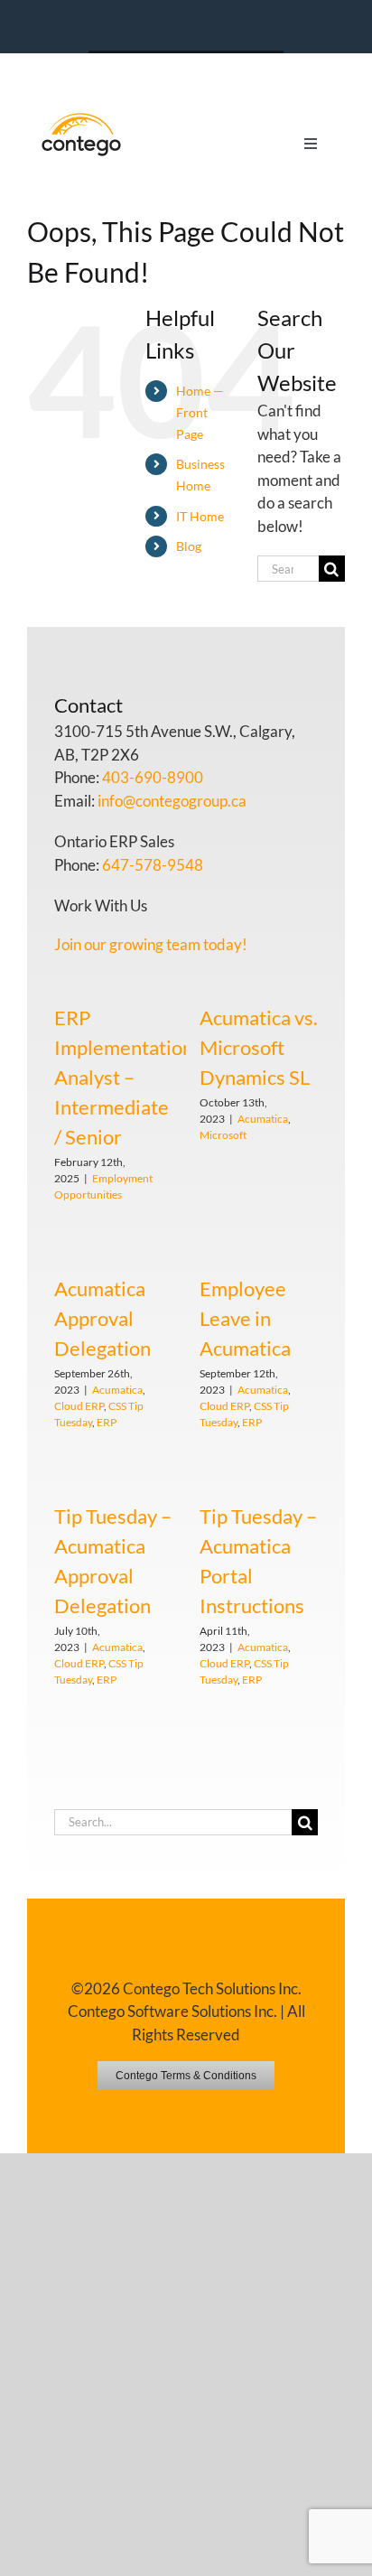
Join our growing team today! (151, 944)
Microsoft (223, 1135)
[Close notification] (343, 45)
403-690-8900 (153, 777)
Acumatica (263, 1119)
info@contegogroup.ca (172, 801)
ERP (107, 1422)
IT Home (200, 516)
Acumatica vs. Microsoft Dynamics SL (259, 1047)
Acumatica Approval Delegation (102, 1318)
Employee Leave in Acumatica (245, 1318)
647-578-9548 (153, 865)
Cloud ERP (79, 1406)
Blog (189, 546)
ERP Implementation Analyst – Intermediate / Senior (124, 1077)
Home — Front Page (200, 412)
